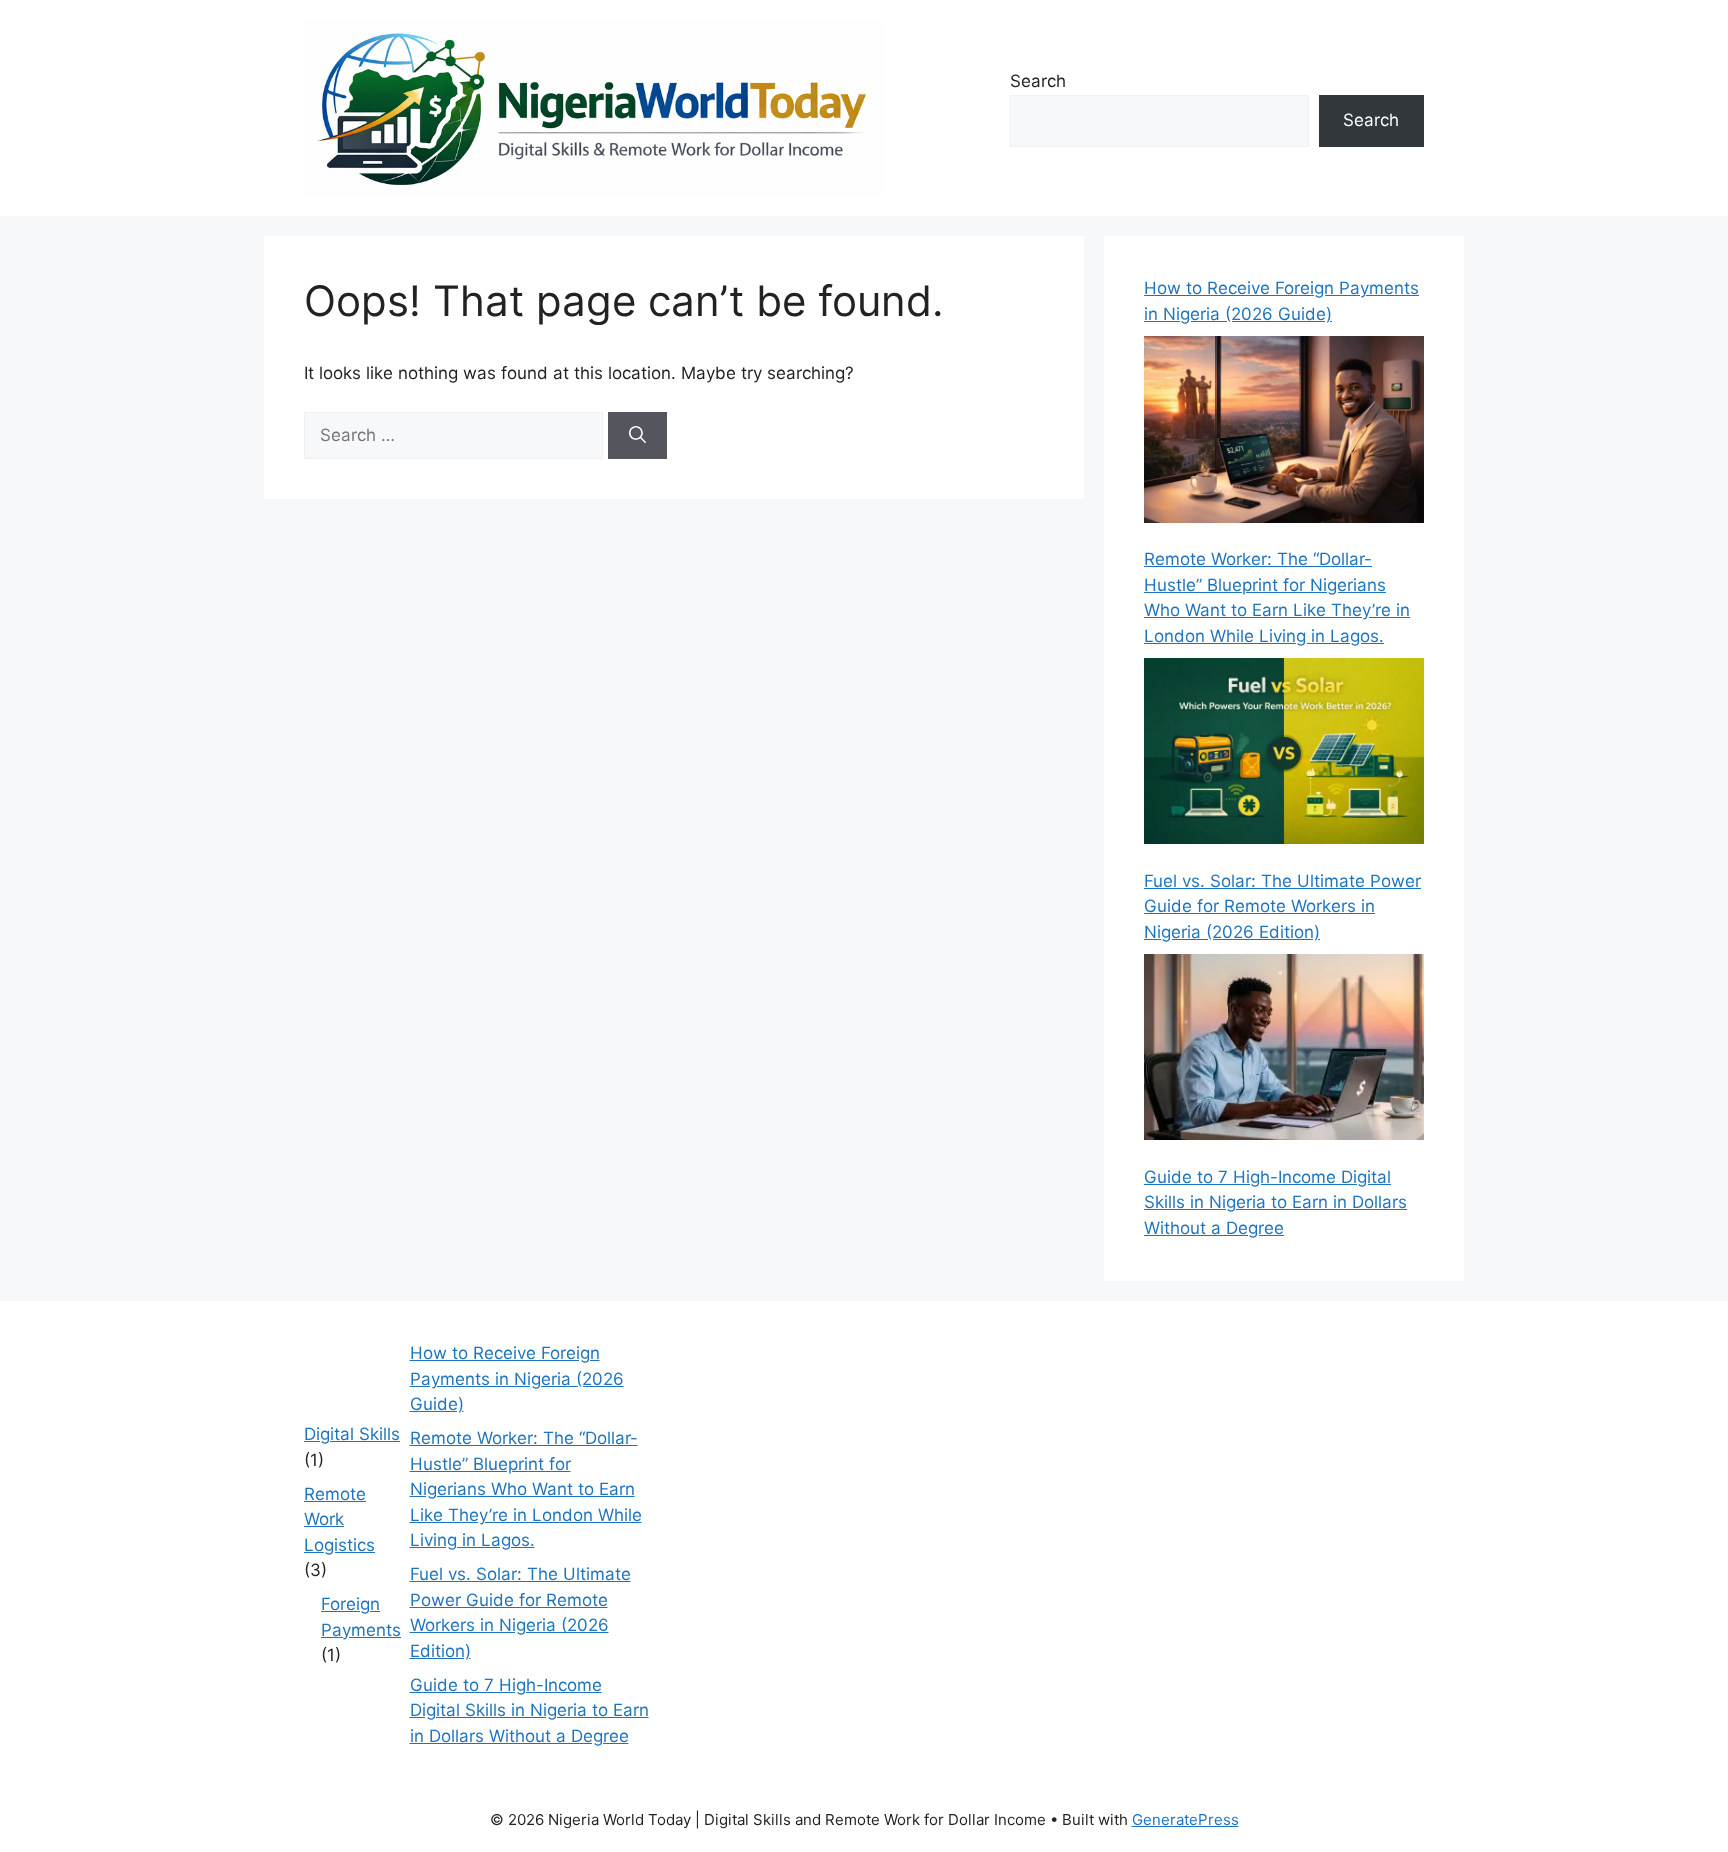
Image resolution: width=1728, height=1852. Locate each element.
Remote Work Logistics (339, 1519)
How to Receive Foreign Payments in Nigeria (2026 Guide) (517, 1378)
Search (1038, 81)
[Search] (637, 436)
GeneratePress (1185, 1819)
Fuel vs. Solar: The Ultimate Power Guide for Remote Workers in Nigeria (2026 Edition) (1282, 906)
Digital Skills (352, 1434)
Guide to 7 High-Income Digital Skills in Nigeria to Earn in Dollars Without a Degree (1275, 1202)
